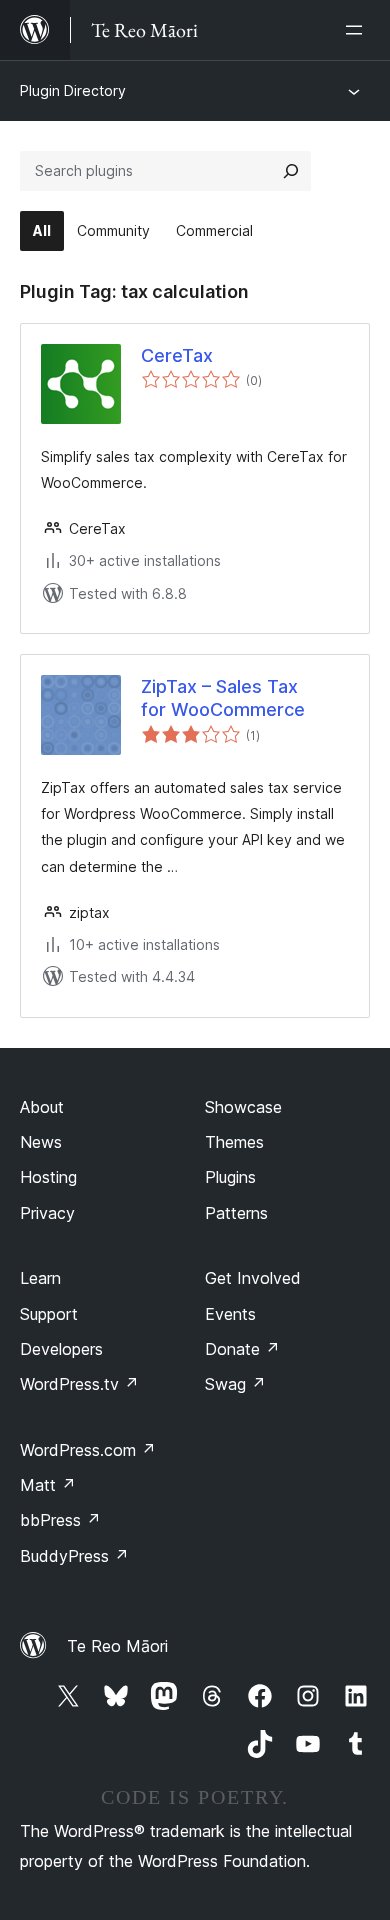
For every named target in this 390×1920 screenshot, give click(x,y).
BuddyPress (74, 1556)
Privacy (47, 1213)
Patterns (236, 1213)
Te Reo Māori (117, 1646)
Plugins (230, 1177)
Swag (235, 1384)
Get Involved (253, 1278)
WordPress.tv (79, 1384)
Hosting (48, 1177)
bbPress (60, 1520)
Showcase (243, 1107)
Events (230, 1314)
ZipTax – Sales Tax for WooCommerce (223, 698)
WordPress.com (88, 1450)
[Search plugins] (291, 171)
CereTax (177, 355)
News (41, 1142)
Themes (234, 1142)
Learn (40, 1278)
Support (49, 1314)
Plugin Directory (73, 90)
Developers (61, 1349)
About (42, 1107)
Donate (242, 1349)
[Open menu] (358, 30)
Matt (48, 1485)
